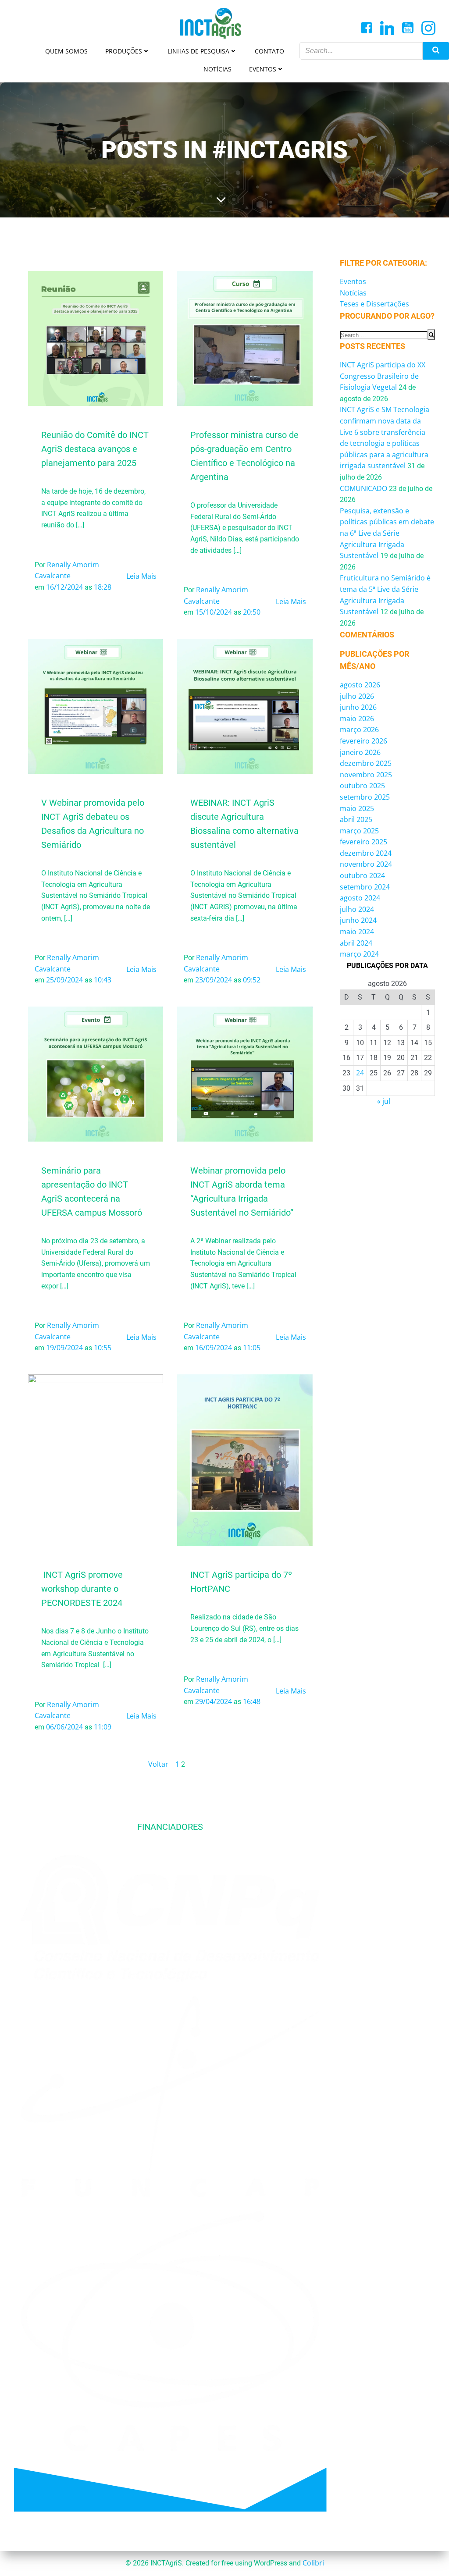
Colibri (313, 2563)
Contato (269, 51)
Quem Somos (66, 51)
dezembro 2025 (366, 763)
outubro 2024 (362, 875)
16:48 (252, 1701)
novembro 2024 (366, 864)
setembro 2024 (365, 887)
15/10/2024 (214, 612)
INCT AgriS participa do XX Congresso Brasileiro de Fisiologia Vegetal (383, 376)
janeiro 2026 (360, 752)
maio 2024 (357, 932)
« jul (384, 1101)
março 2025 (359, 831)
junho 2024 (358, 920)
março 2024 (359, 954)
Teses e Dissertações (374, 304)
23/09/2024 (214, 980)
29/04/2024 (214, 1701)
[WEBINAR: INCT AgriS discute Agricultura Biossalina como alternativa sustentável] (245, 705)
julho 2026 (357, 696)
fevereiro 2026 (363, 741)
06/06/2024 (64, 1727)
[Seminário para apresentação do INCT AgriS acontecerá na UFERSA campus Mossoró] (96, 1073)
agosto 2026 (360, 685)
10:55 (103, 1348)
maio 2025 (357, 808)
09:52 (252, 980)
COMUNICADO (363, 488)
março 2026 (359, 729)
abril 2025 (356, 819)
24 (360, 1073)
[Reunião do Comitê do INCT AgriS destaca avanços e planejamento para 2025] (96, 338)
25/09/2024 (64, 980)
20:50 (252, 612)
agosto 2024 (360, 898)
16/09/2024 (214, 1348)
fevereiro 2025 (363, 842)
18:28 (103, 587)
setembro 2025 (365, 797)
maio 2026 (357, 719)
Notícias (217, 69)
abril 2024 (356, 943)
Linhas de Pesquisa (198, 51)
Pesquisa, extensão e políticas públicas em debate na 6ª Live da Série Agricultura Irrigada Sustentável (387, 533)
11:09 (103, 1727)
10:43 (103, 980)
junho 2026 (358, 707)
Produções (124, 51)
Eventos (263, 69)
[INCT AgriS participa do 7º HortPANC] (245, 1459)
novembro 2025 (366, 775)
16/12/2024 (64, 587)
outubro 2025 (362, 786)
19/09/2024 (64, 1348)
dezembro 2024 (366, 853)
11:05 (252, 1348)
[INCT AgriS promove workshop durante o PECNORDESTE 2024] (96, 1459)
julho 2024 (357, 909)
